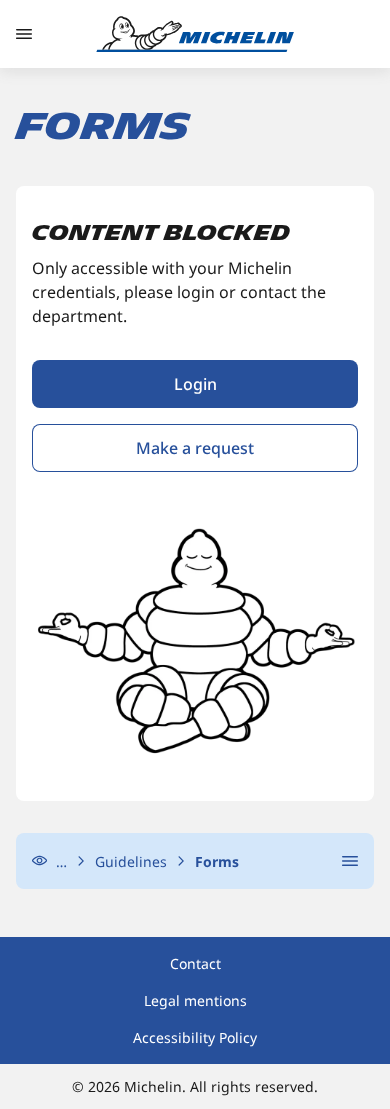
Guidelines (131, 861)
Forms (217, 861)
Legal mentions (195, 1000)
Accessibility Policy (195, 1037)
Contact (195, 963)
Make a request (195, 448)
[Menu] (24, 34)
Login (195, 384)
